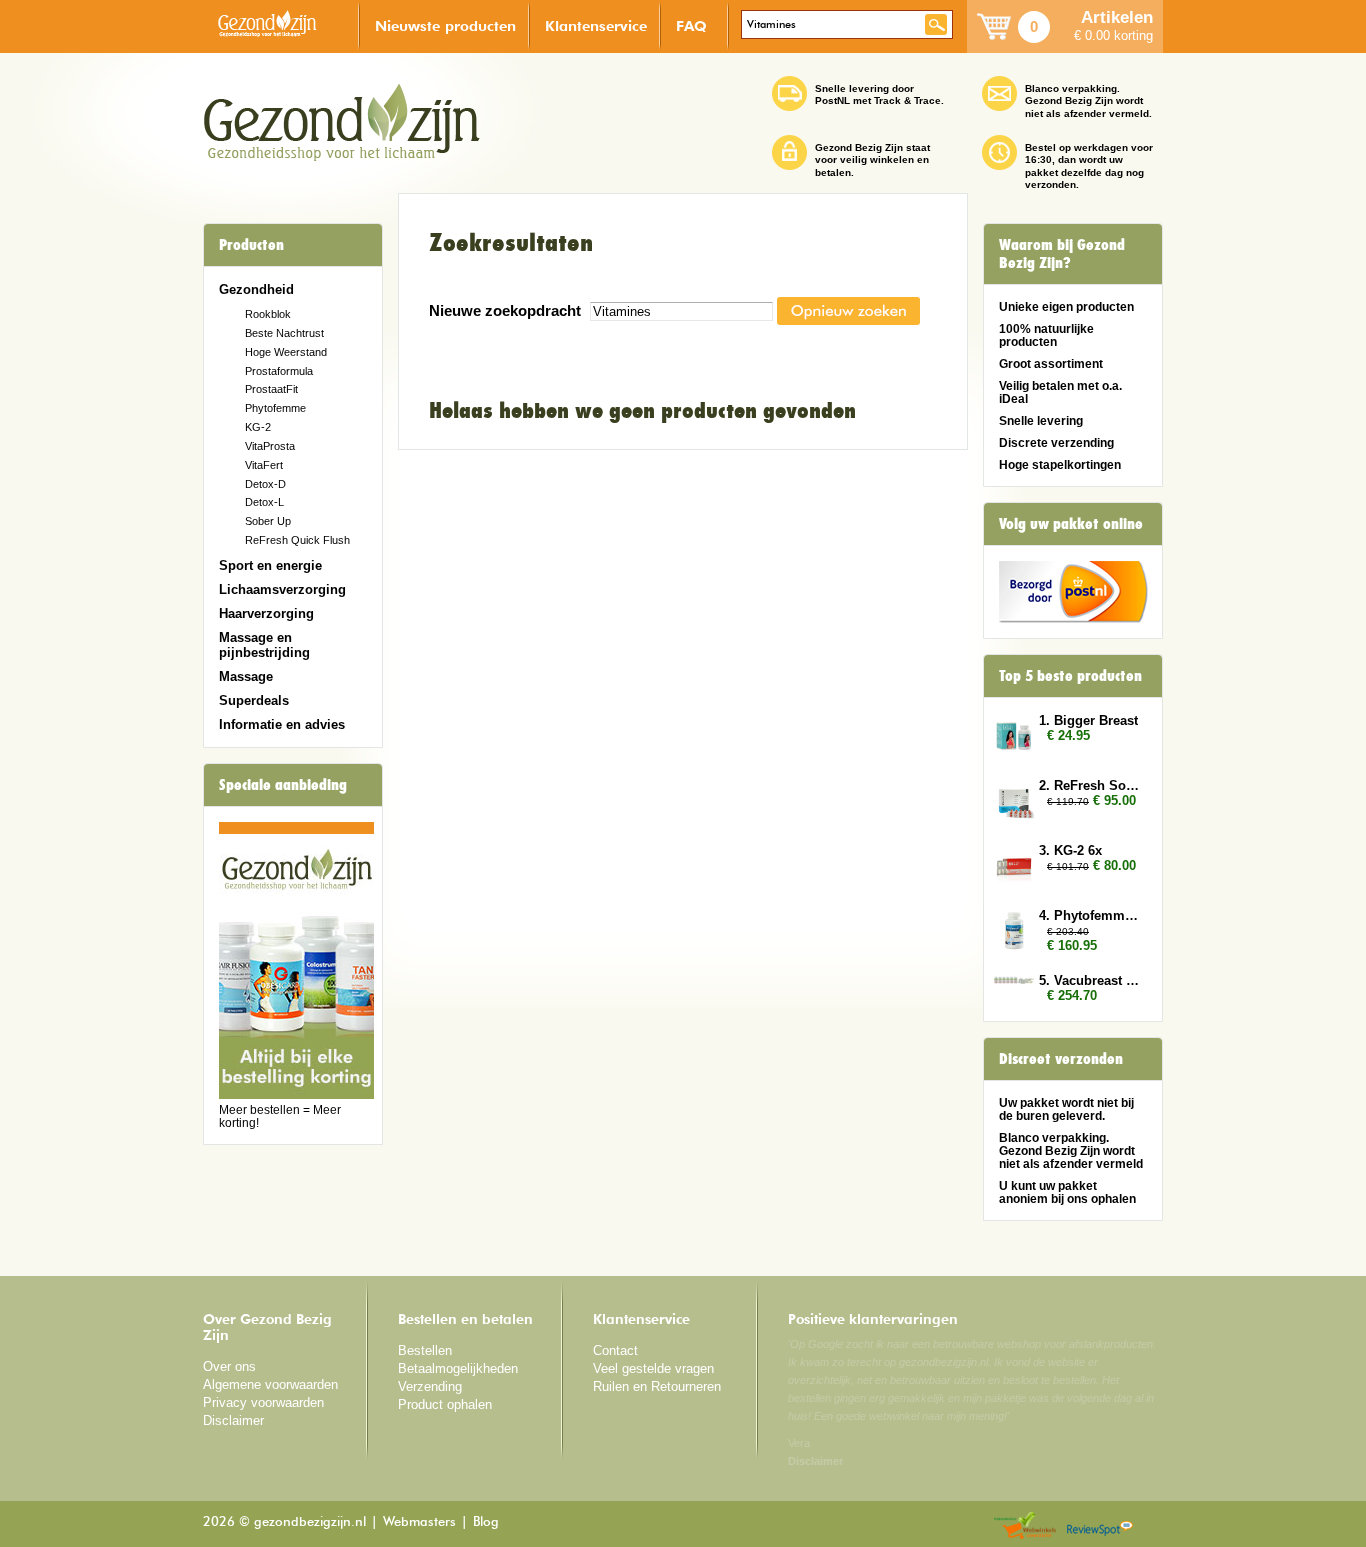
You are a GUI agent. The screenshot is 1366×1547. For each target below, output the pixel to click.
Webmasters (419, 1522)
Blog (486, 1522)
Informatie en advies (282, 724)
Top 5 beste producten (1070, 676)
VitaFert (264, 465)
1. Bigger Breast (1088, 720)
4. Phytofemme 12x (1091, 915)
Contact (615, 1350)
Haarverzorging (266, 613)
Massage (246, 676)
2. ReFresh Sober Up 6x (1091, 785)
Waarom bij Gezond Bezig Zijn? (1062, 254)
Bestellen (425, 1350)
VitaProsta (270, 446)
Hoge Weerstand (286, 352)
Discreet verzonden (1061, 1059)
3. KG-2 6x (1070, 850)
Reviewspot (1100, 1526)
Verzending (430, 1386)
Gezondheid (256, 289)
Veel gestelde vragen (653, 1368)
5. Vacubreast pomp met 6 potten (1091, 980)
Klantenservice (596, 25)
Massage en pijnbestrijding (264, 645)
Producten (251, 245)
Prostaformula (279, 371)
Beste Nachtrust (284, 333)
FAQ (691, 25)
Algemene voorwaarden (270, 1384)
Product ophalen (445, 1404)
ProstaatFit (271, 389)
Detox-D (265, 484)
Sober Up (268, 521)
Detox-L (264, 502)
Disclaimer (233, 1420)
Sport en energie (270, 565)
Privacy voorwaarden (263, 1402)
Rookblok (268, 314)
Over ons (229, 1366)
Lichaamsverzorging (282, 589)
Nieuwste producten (445, 25)
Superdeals (254, 700)
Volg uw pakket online (1071, 524)
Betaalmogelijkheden (458, 1368)
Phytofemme (275, 408)
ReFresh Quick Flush (297, 540)
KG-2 (258, 427)
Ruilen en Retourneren (657, 1386)
